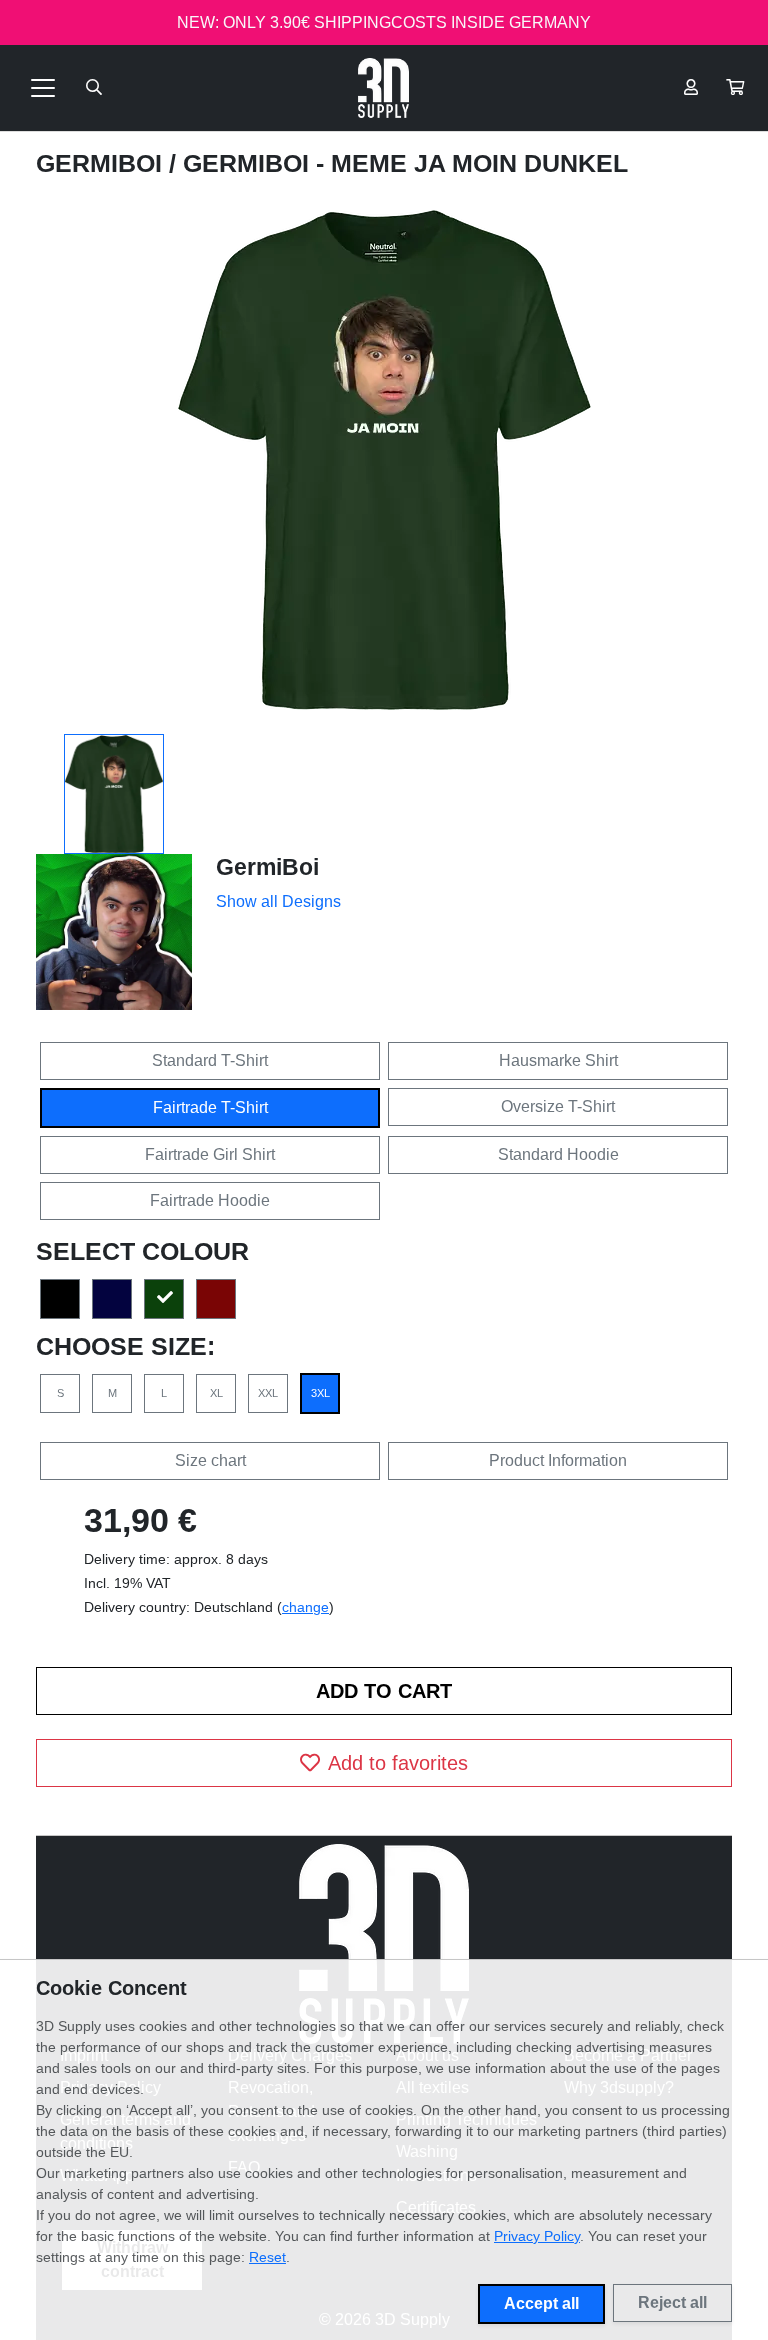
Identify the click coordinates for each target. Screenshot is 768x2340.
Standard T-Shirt (210, 1060)
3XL (320, 1393)
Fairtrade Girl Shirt (210, 1154)
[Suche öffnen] (94, 88)
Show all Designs (278, 901)
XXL (268, 1393)
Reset (267, 2257)
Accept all (541, 2303)
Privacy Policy (537, 2236)
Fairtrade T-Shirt (210, 1107)
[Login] (691, 88)
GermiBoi (102, 163)
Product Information (558, 1460)
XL (216, 1393)
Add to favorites (398, 1763)
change (305, 1607)
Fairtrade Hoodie (210, 1200)
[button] (735, 88)
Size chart (210, 1460)
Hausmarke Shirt (558, 1060)
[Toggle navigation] (43, 88)
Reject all (672, 2302)
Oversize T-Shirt (558, 1106)
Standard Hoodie (558, 1154)
